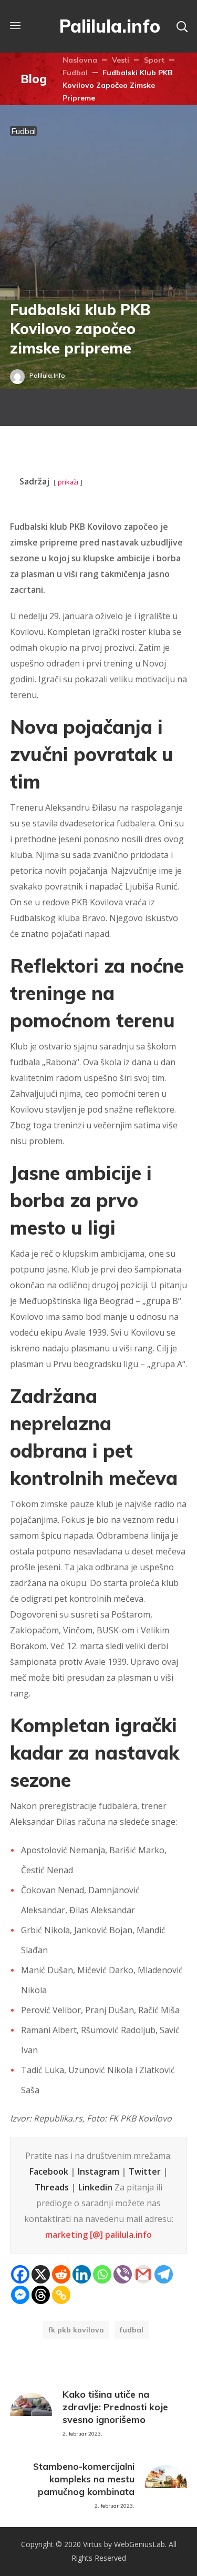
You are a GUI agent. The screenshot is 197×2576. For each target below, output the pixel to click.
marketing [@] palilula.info (98, 2235)
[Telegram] (164, 2274)
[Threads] (41, 2295)
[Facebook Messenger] (20, 2295)
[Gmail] (143, 2274)
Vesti (121, 60)
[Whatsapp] (102, 2274)
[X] (41, 2274)
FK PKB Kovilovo (76, 2330)
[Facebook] (20, 2274)
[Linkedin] (82, 2274)
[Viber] (123, 2274)
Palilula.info (47, 375)
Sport (154, 60)
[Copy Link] (61, 2295)
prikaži (68, 482)
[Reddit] (61, 2274)
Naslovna (80, 60)
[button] (182, 26)
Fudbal (75, 73)
